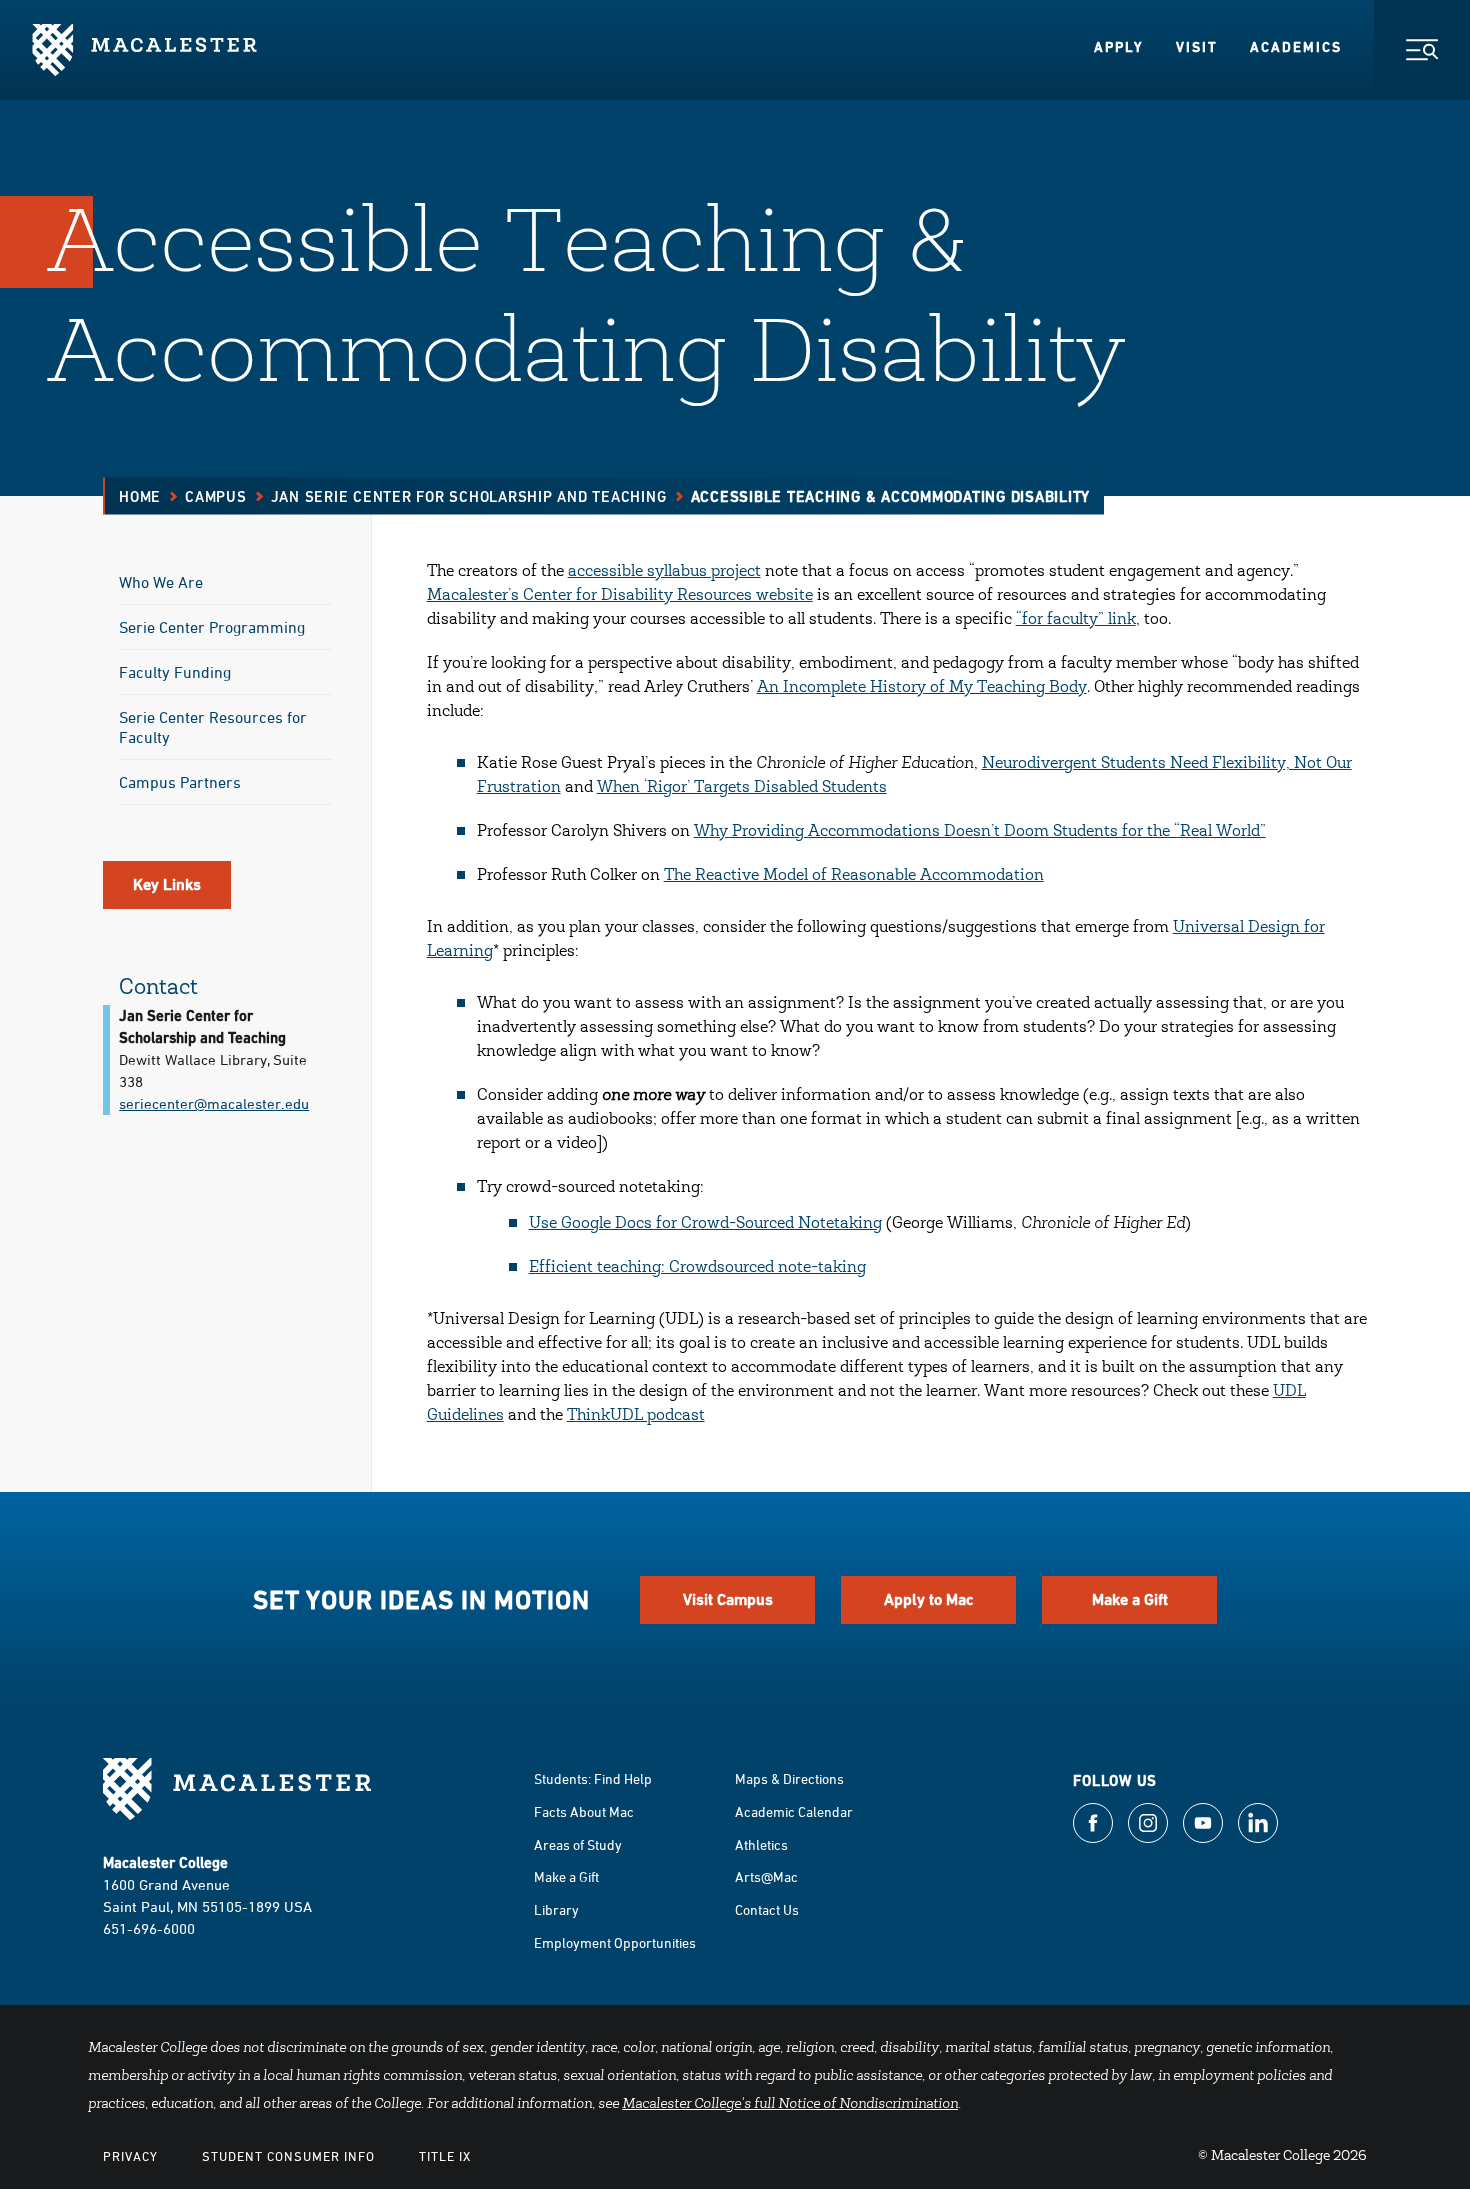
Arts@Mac (766, 1876)
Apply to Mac (929, 1599)
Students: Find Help (593, 1778)
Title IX (445, 2156)
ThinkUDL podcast (636, 1416)
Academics (1296, 47)
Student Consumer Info (288, 2156)
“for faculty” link (1076, 620)
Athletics (761, 1844)
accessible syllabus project (664, 572)
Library (556, 1909)
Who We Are (161, 582)
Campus (216, 496)
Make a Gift (1130, 1599)
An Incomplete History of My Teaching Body (922, 688)
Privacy (130, 2156)
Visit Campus (728, 1599)
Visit (1197, 47)
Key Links (167, 884)
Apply (1119, 47)
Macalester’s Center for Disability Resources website (620, 596)
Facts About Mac (584, 1811)
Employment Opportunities (615, 1942)
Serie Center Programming (212, 627)
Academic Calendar (794, 1811)
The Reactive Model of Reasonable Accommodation (854, 876)
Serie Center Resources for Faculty (213, 727)
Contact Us (767, 1909)
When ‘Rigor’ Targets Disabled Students (742, 788)
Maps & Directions (789, 1778)
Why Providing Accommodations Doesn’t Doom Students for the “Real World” (980, 832)
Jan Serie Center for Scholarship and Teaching (469, 496)
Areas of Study (578, 1844)
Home (140, 496)
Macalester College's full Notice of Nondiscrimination (790, 2105)
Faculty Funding (175, 672)
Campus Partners (180, 782)
